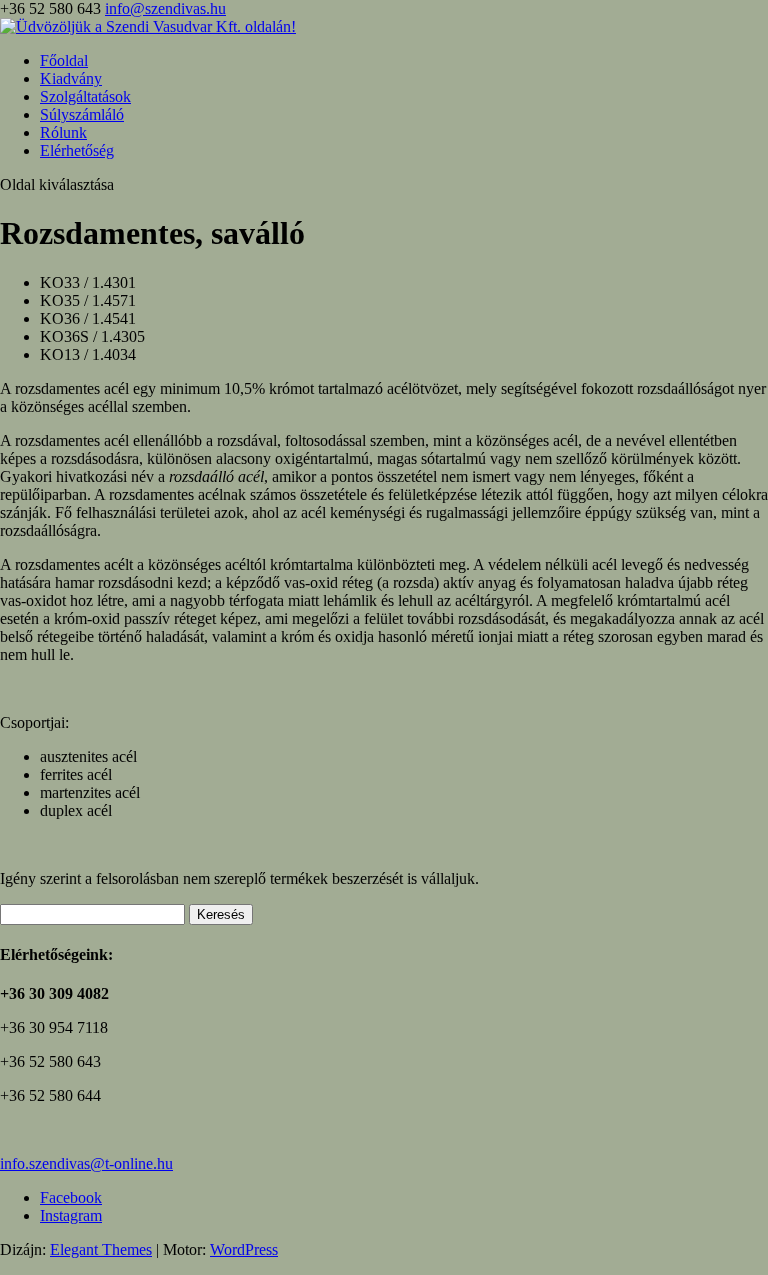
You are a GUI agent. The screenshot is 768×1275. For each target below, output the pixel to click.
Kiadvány (71, 78)
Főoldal (64, 60)
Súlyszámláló (82, 114)
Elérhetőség (77, 150)
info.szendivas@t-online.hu (86, 1163)
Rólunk (63, 132)
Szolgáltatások (85, 96)
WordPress (244, 1249)
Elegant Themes (101, 1249)
